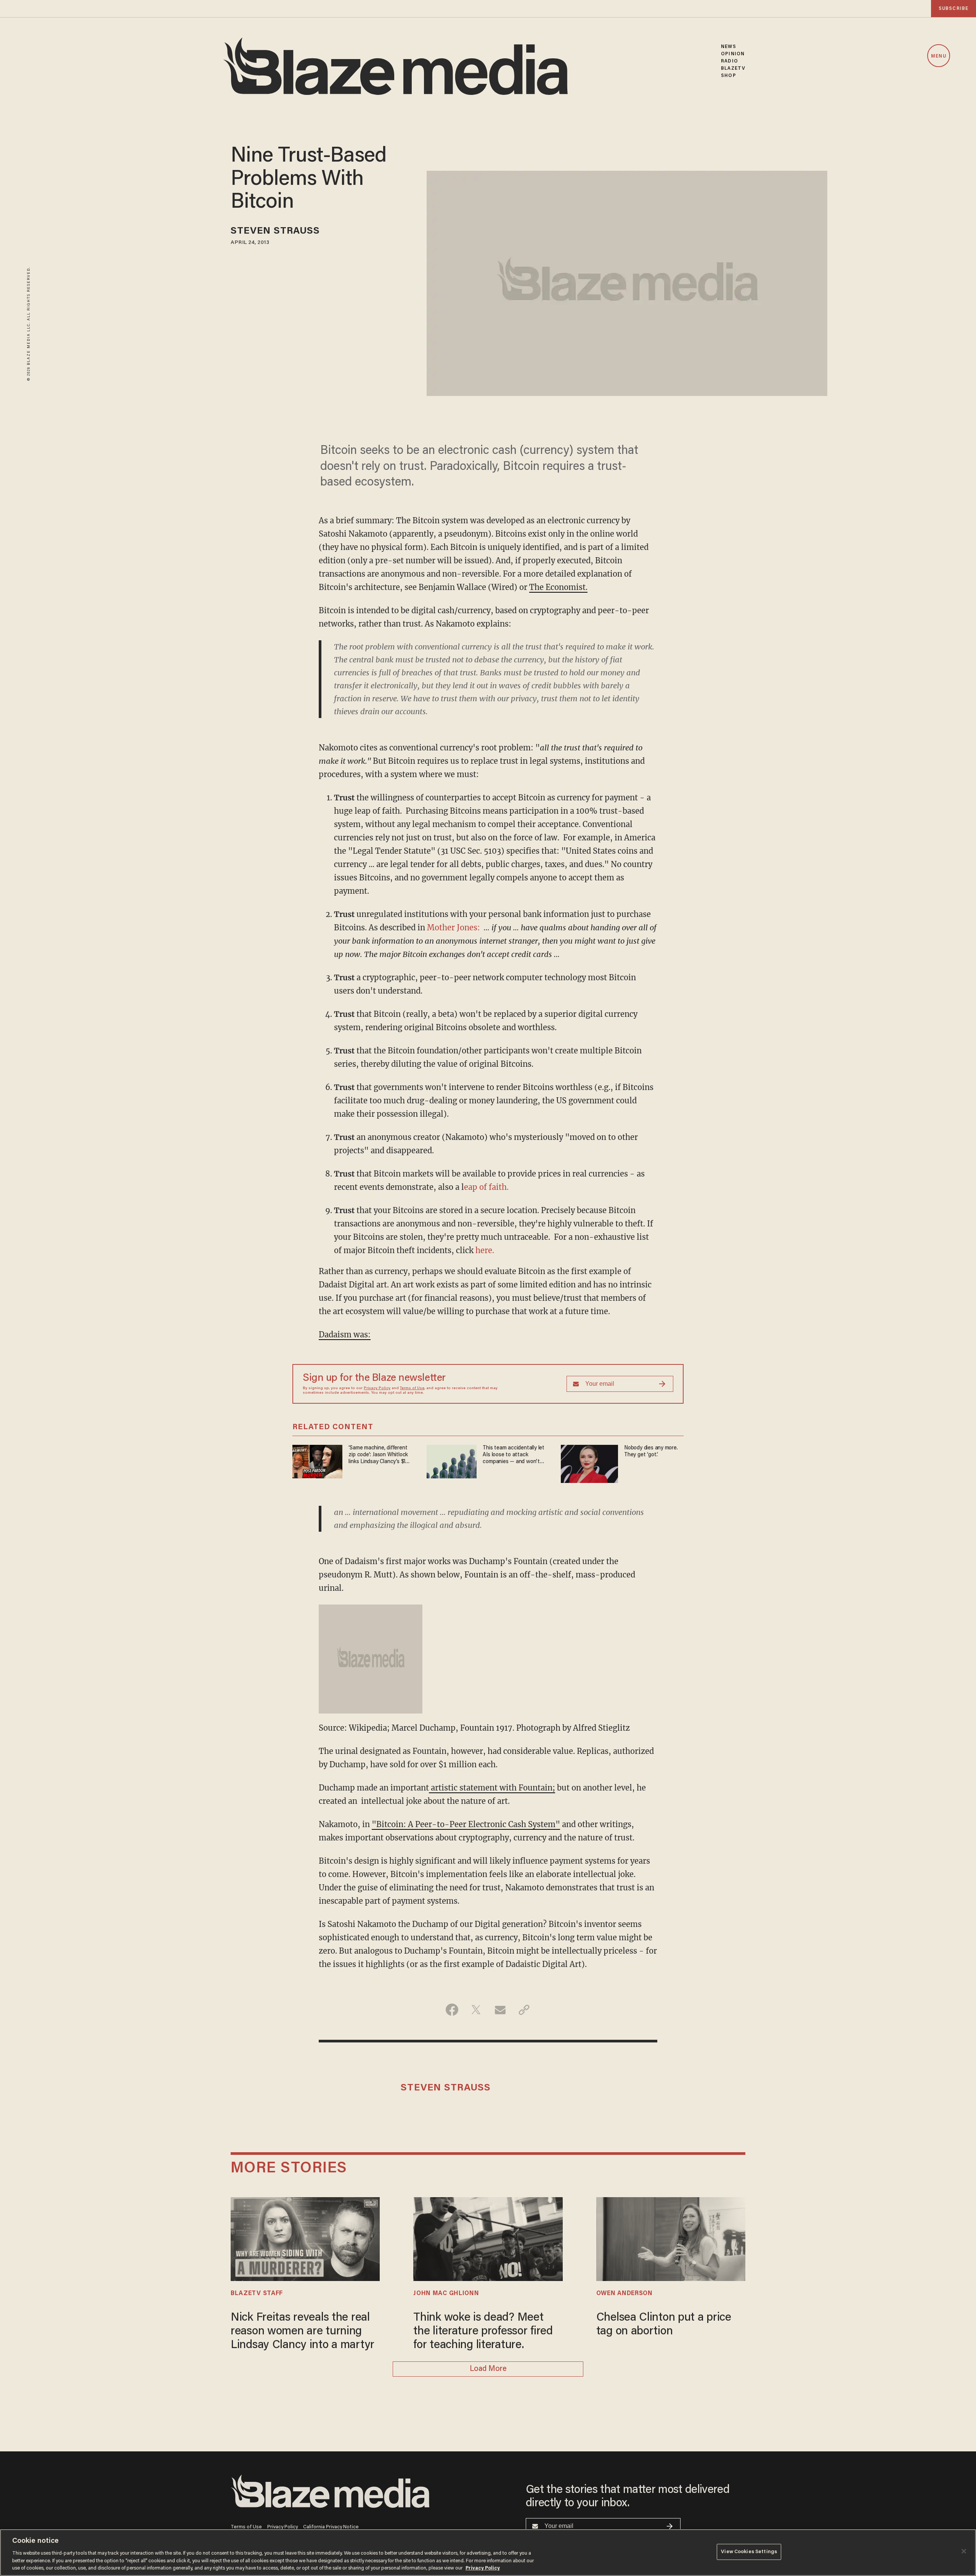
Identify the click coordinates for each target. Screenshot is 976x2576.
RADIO (730, 61)
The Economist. (558, 587)
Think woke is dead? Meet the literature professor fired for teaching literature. (483, 2332)
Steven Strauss (275, 232)
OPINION (733, 54)
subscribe (954, 9)
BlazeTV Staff (257, 2294)
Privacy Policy (377, 1388)
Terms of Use (412, 1388)
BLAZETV (733, 68)
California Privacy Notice (331, 2527)
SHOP (728, 76)
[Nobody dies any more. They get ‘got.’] (589, 1463)
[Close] (964, 2551)
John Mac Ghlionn (446, 2294)
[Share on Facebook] (452, 2010)
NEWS (728, 47)
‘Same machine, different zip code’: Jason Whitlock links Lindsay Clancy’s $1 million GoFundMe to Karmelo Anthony (378, 1455)
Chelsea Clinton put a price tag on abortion (664, 2325)
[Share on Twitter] (476, 2010)
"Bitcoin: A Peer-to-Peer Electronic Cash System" (466, 1824)
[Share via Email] (500, 2010)
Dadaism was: (345, 1334)
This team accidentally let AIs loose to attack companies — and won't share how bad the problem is (515, 1455)
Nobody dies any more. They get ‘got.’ (651, 1452)
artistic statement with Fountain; (492, 1788)
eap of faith (485, 1187)
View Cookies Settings (749, 2552)
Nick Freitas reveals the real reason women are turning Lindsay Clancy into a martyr (303, 2332)
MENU (938, 56)
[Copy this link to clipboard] (524, 2010)
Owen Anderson (624, 2294)
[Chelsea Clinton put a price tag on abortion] (671, 2238)
